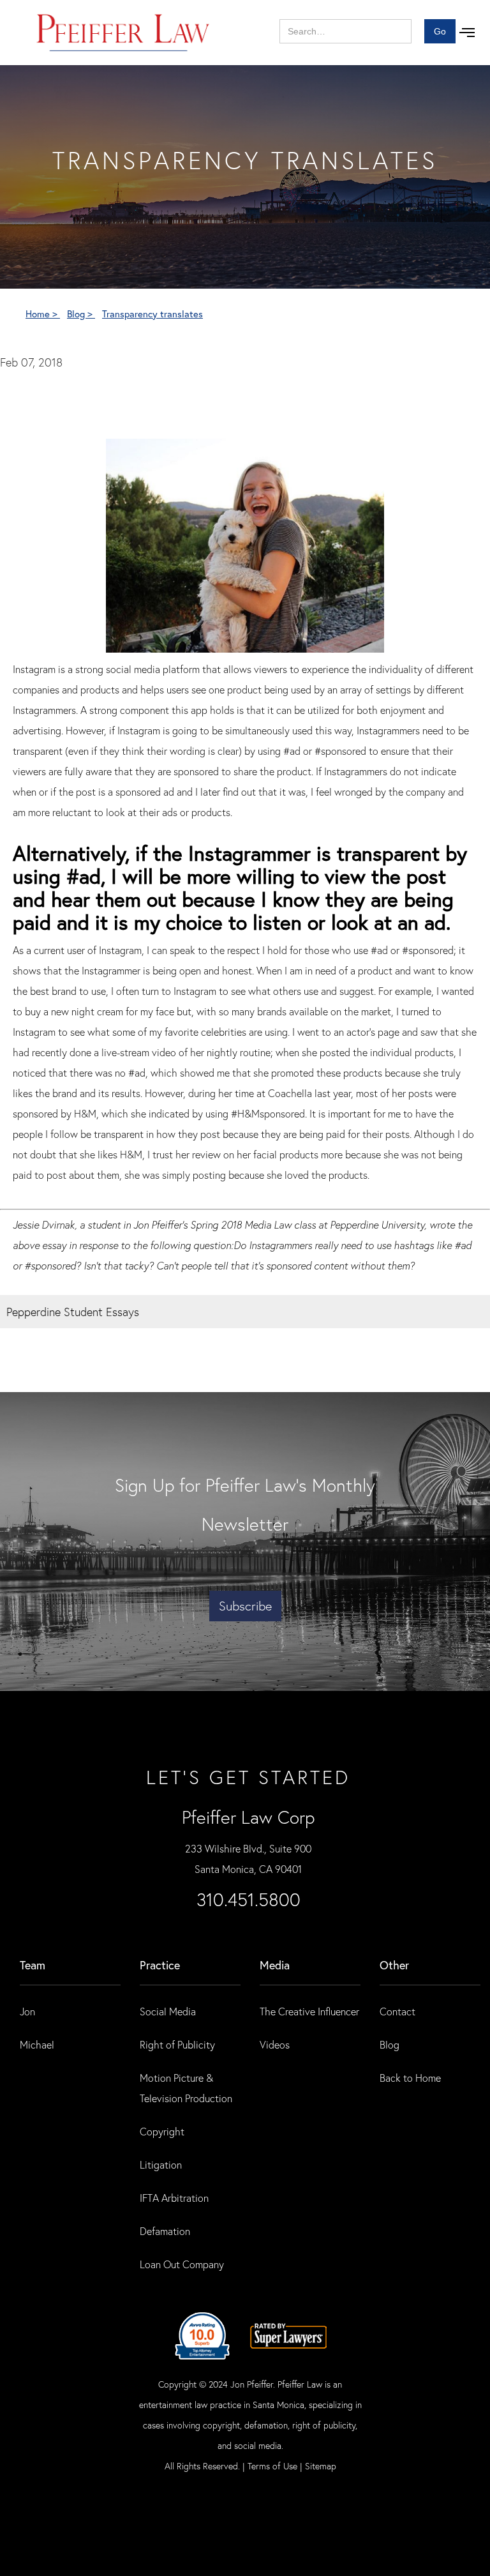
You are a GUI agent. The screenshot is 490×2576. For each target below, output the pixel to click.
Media (275, 1965)
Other (394, 1965)
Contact (397, 2011)
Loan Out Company (182, 2264)
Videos (275, 2044)
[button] (467, 33)
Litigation (161, 2164)
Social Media (168, 2011)
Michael (37, 2044)
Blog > (81, 314)
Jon (27, 2011)
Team (33, 1965)
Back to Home (410, 2078)
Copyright (162, 2131)
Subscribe (245, 1606)
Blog (390, 2044)
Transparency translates (152, 314)
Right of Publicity (177, 2044)
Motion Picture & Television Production (186, 2088)
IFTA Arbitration (174, 2198)
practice (160, 1965)
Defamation (165, 2231)
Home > (43, 314)
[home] (123, 33)
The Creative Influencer (309, 2011)
